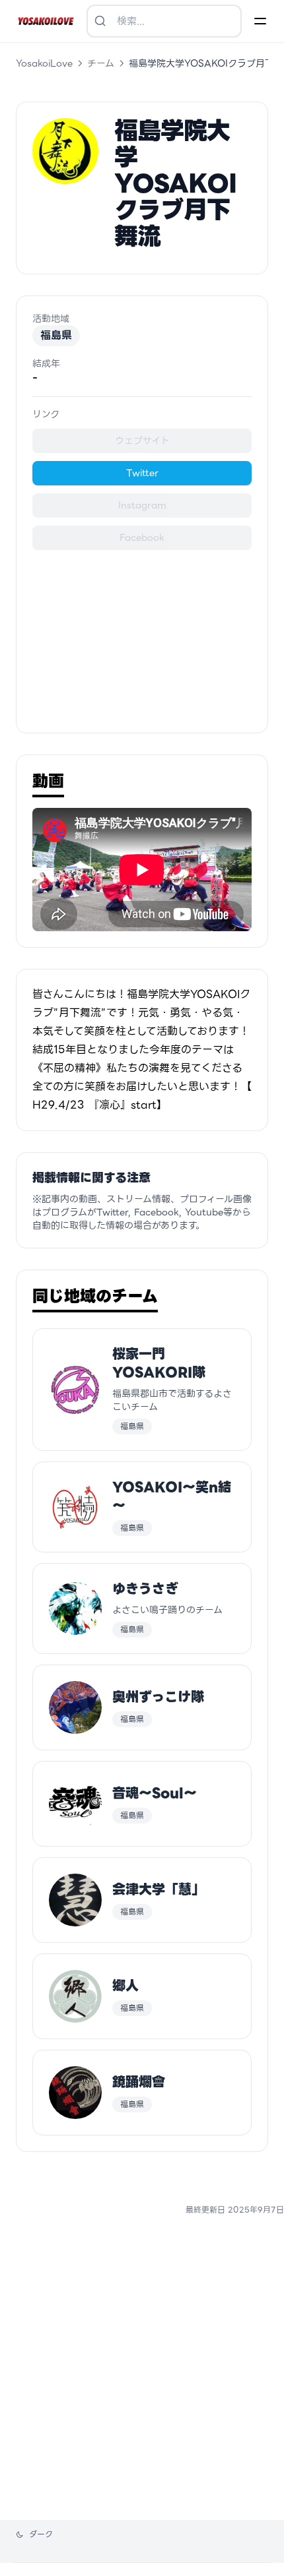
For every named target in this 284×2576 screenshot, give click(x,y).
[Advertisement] (142, 633)
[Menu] (260, 21)
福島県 (56, 335)
